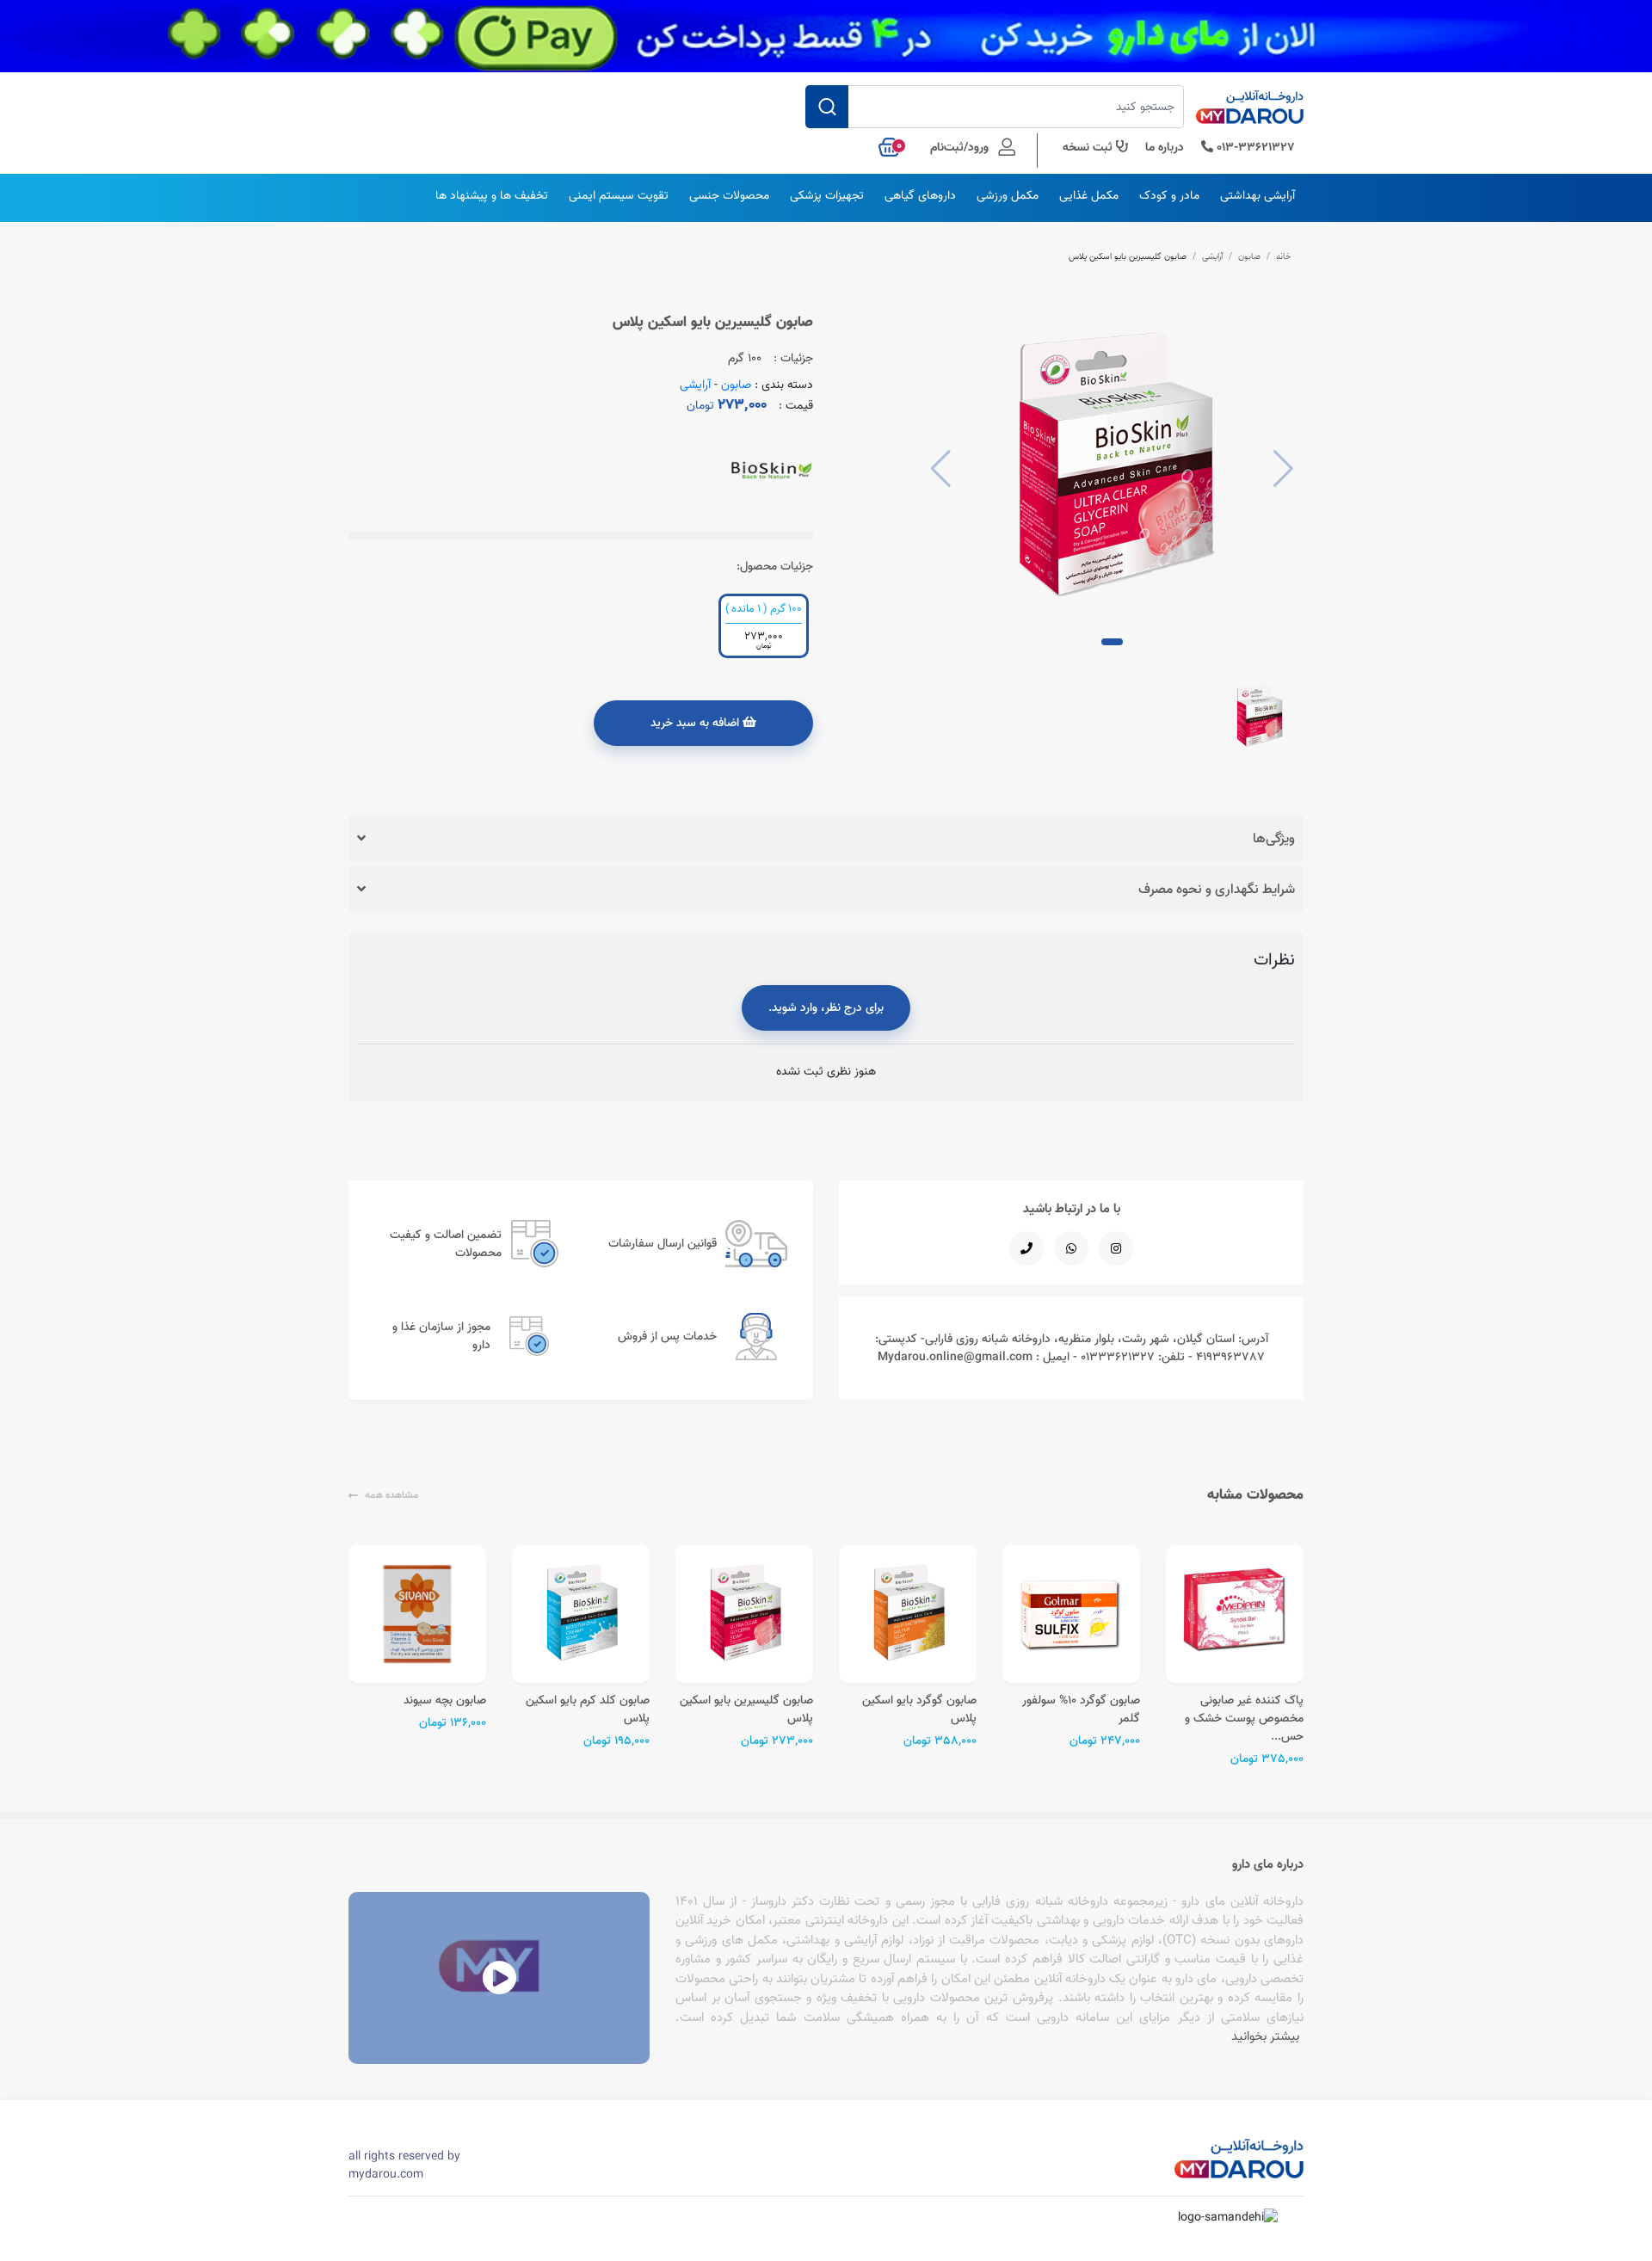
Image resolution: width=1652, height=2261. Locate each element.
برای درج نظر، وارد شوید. (826, 1007)
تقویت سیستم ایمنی (619, 195)
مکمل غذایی (1089, 195)
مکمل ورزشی (1008, 195)
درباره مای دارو (1268, 1864)
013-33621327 (1254, 147)
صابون (1249, 256)
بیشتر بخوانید (1265, 2036)
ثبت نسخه (1089, 147)
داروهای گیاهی (920, 195)
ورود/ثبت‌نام (961, 147)
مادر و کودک (1169, 195)
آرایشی (1212, 256)
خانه (1284, 256)
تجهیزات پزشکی (827, 195)
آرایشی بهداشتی (1257, 195)
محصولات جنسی (729, 195)
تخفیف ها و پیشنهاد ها (492, 195)
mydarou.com (386, 2174)
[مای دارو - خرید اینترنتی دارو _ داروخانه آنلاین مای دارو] (1250, 112)
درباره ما (1165, 147)
